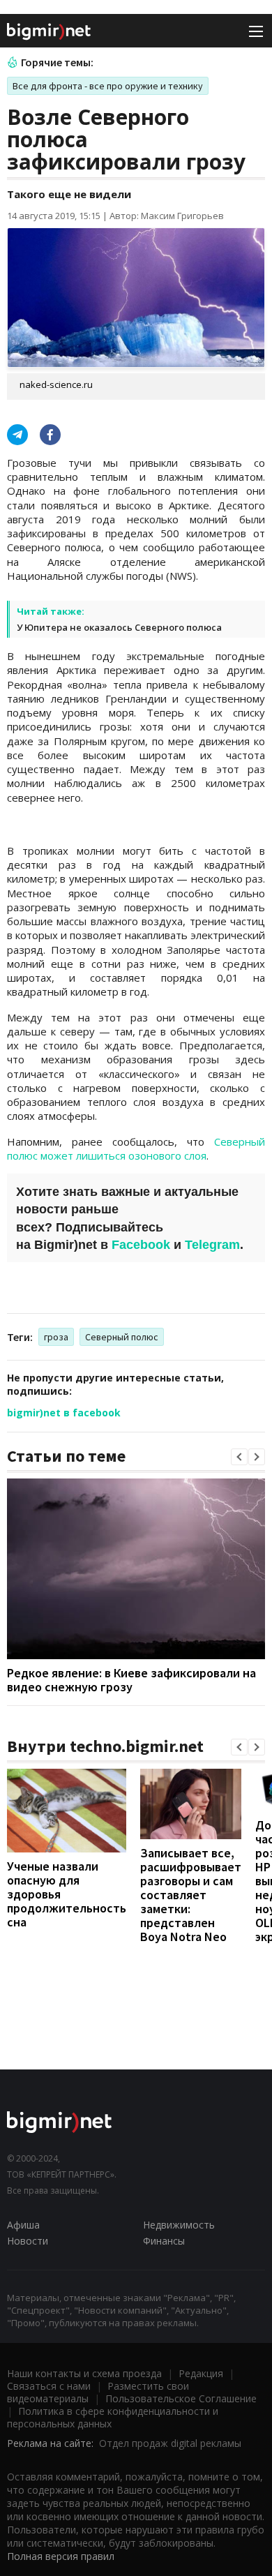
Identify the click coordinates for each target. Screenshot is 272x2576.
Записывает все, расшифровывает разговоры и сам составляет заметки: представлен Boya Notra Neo (191, 1895)
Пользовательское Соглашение (181, 2398)
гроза (56, 1337)
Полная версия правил (61, 2556)
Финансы (164, 2241)
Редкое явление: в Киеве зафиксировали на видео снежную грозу (131, 1680)
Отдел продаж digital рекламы (170, 2443)
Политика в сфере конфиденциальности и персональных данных (113, 2417)
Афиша (23, 2225)
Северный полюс (122, 1337)
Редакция (201, 2373)
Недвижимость (179, 2225)
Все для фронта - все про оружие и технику (108, 86)
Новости (28, 2241)
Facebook (141, 1245)
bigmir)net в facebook (64, 1413)
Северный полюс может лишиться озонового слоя (136, 1148)
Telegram (212, 1245)
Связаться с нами (49, 2386)
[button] (239, 1457)
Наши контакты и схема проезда (84, 2373)
